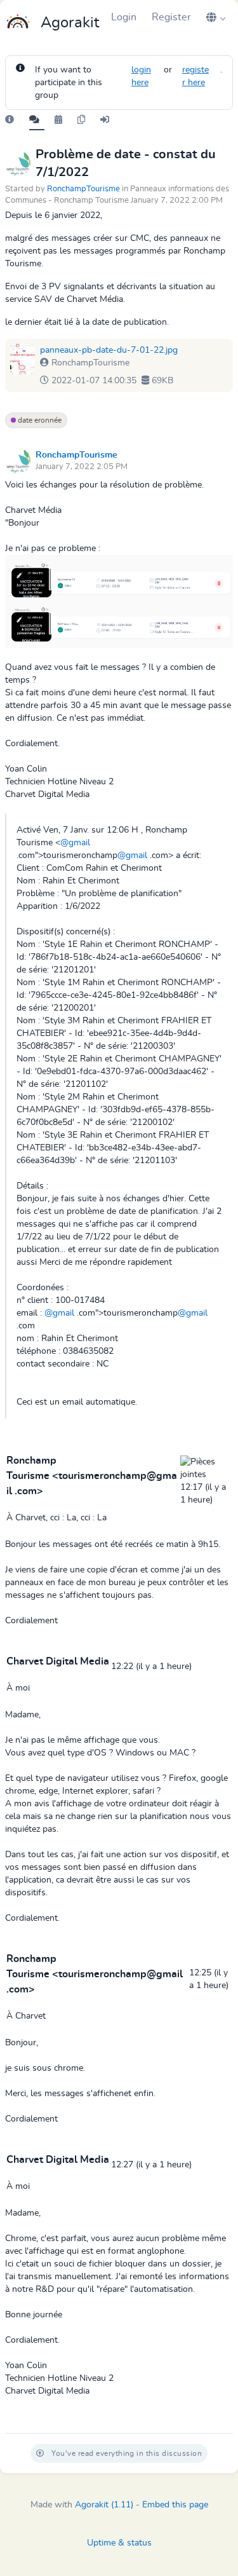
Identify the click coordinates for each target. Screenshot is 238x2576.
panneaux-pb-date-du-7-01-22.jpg (109, 350)
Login (124, 17)
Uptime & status (119, 2543)
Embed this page (175, 2505)
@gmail (75, 843)
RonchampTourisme (83, 189)
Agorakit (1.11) (104, 2505)
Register (171, 17)
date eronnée (39, 420)
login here (141, 76)
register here (195, 76)
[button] (216, 17)
